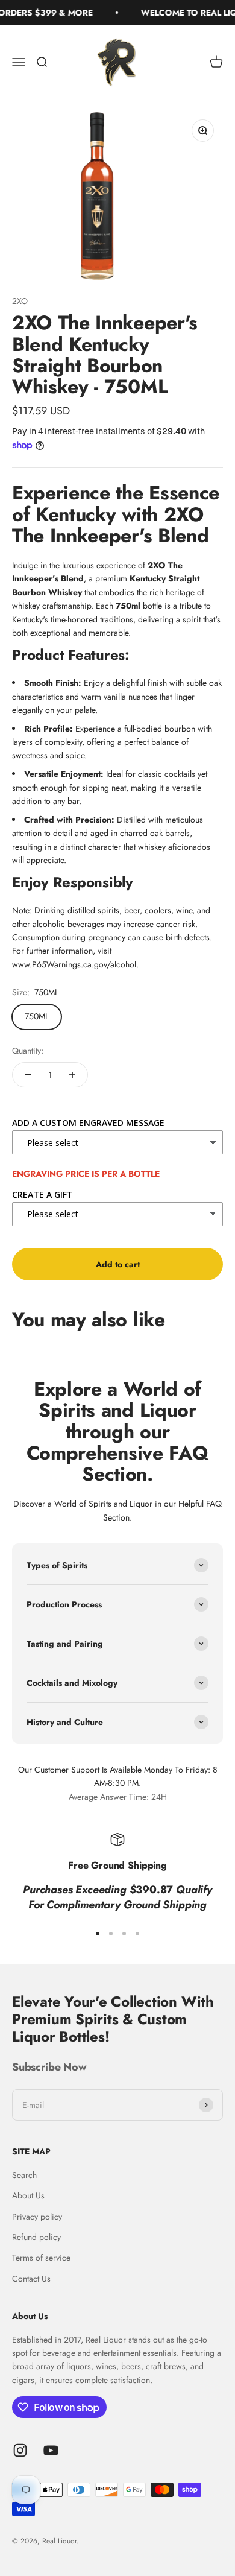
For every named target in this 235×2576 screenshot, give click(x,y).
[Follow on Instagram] (20, 2450)
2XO (20, 301)
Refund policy (36, 2237)
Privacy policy (37, 2217)
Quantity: (28, 1051)
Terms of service (41, 2258)
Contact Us (31, 2279)
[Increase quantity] (72, 1075)
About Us (28, 2195)
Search (24, 2175)
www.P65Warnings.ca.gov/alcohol (74, 964)
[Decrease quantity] (28, 1075)
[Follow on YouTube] (51, 2450)
